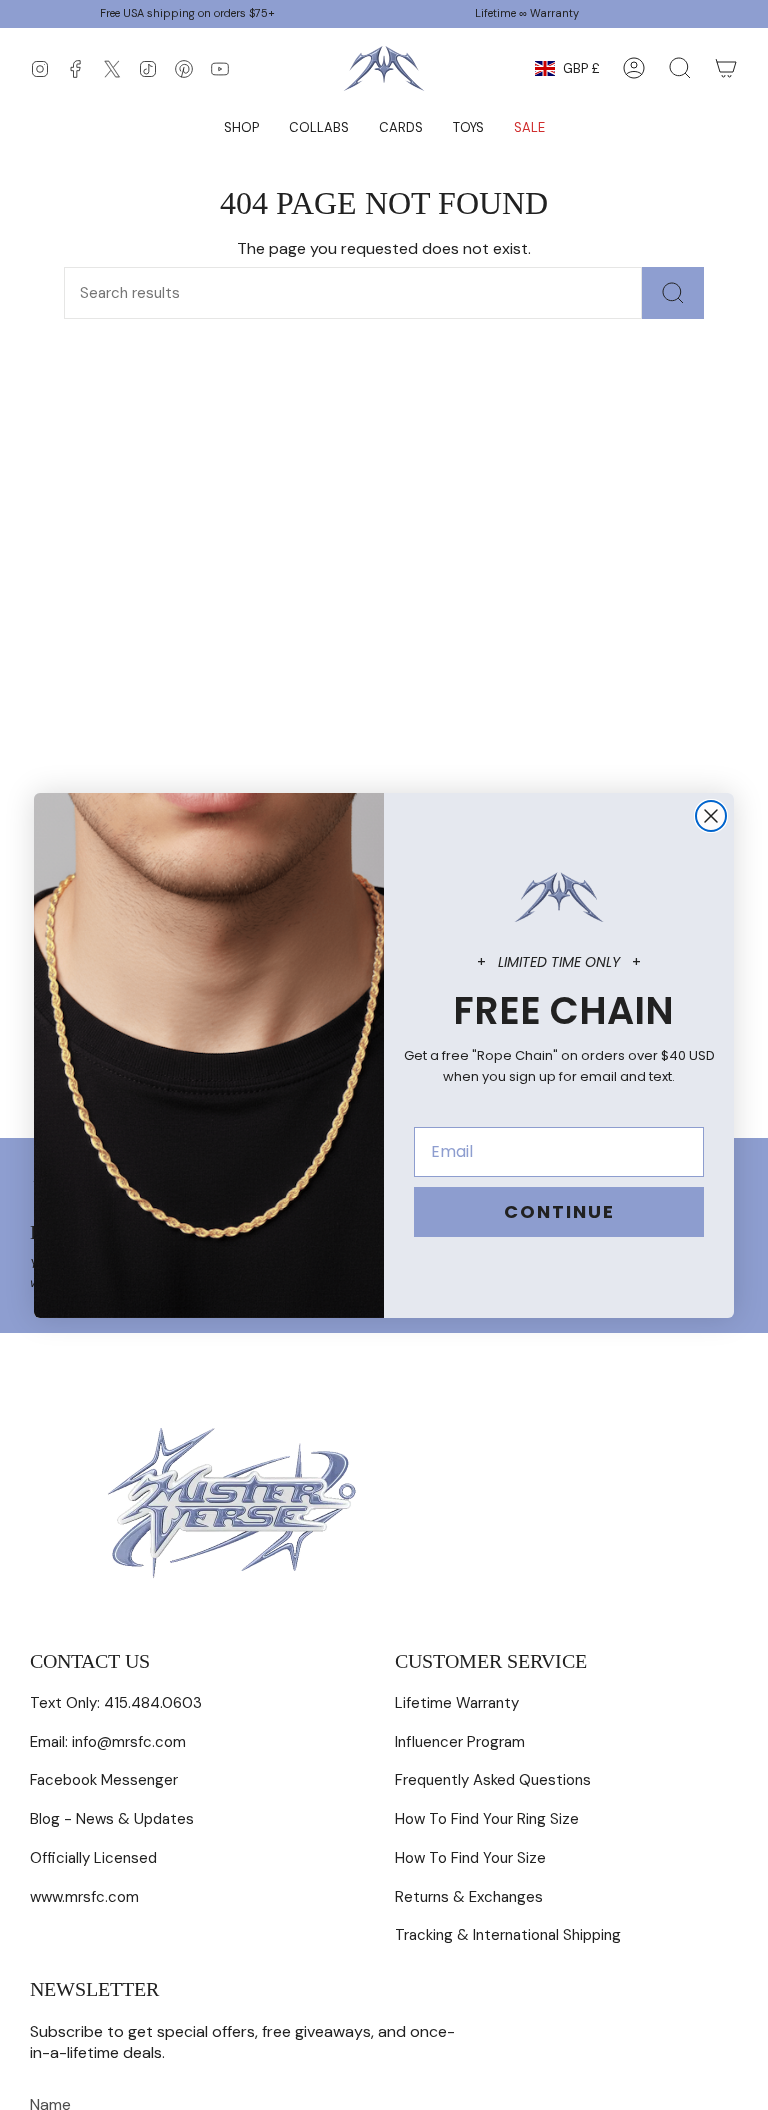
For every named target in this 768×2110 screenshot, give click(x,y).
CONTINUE (559, 1211)
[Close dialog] (711, 816)
